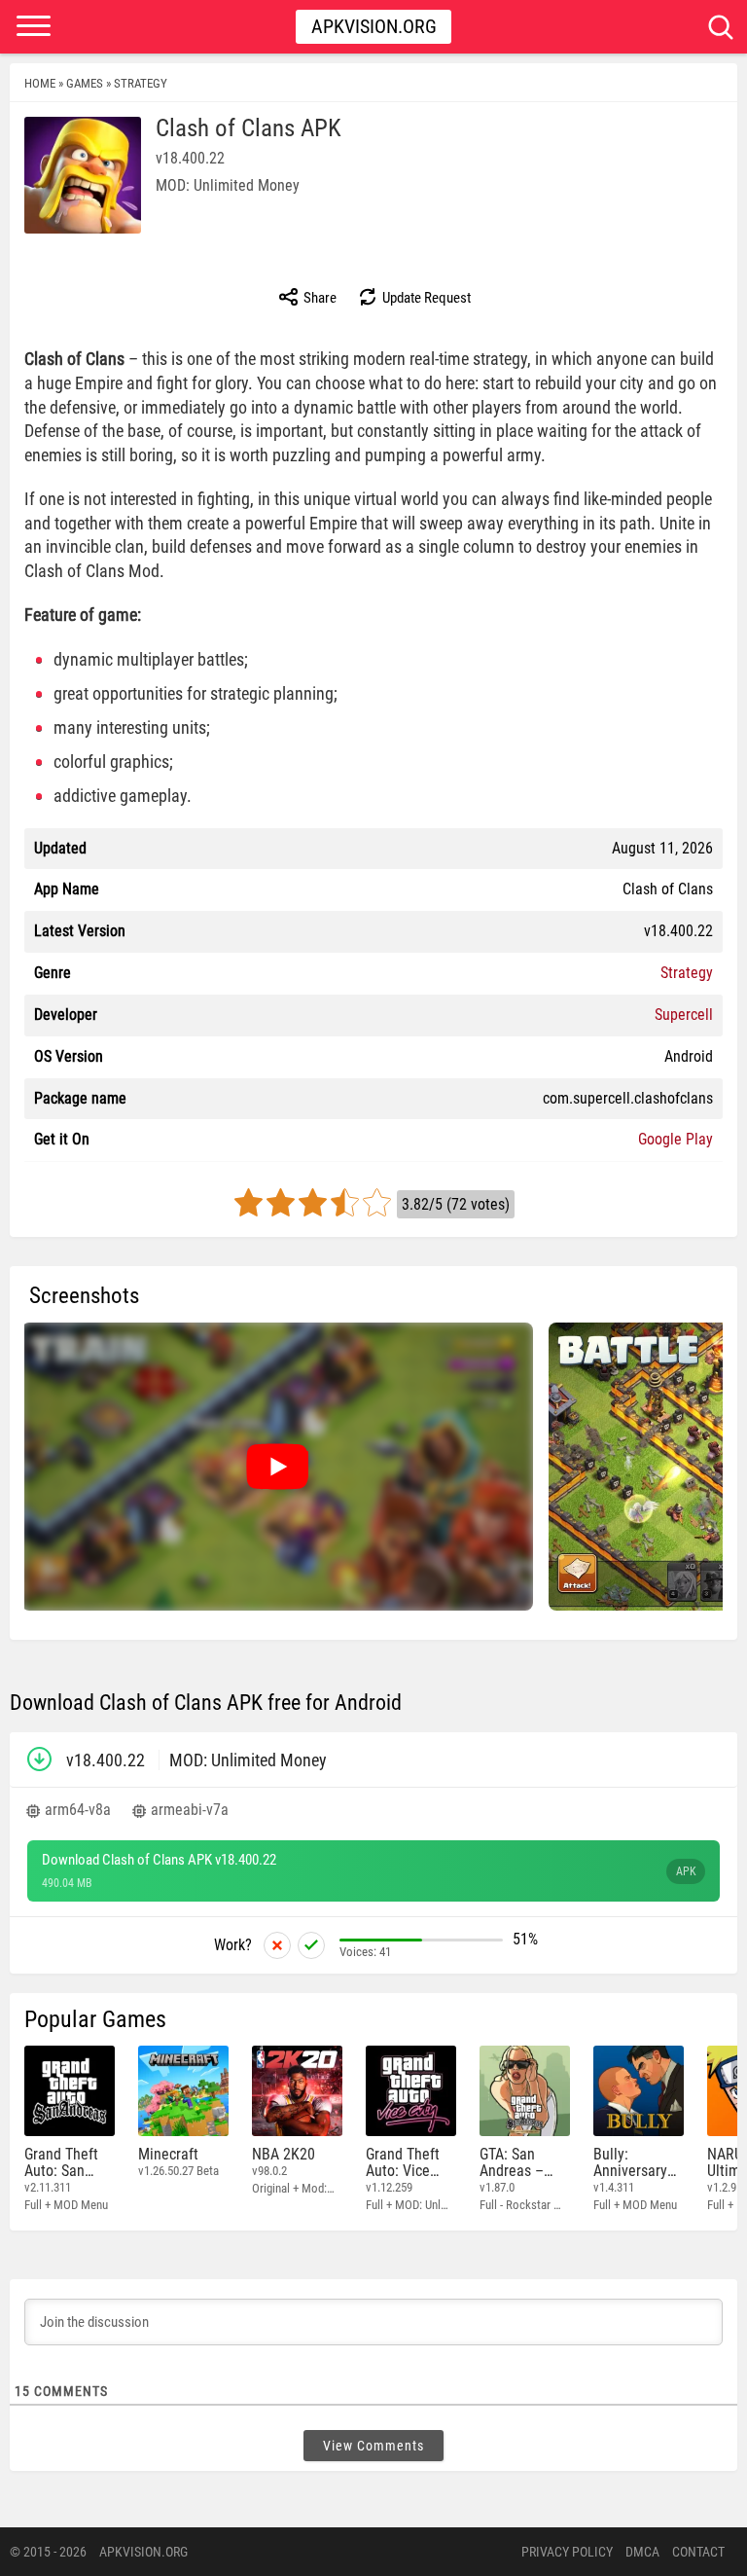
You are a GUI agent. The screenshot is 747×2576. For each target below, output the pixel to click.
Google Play (676, 1139)
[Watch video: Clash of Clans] (277, 1467)
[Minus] (277, 1945)
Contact (698, 2552)
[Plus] (311, 1945)
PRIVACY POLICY (567, 2552)
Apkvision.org (374, 26)
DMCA (642, 2552)
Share (319, 298)
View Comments (373, 2446)
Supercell (684, 1015)
